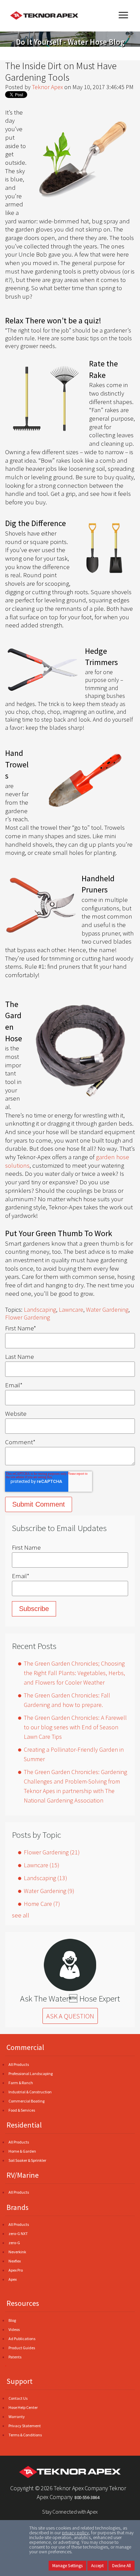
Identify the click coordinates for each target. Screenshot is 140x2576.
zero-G (14, 2243)
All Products (19, 2064)
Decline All (121, 2566)
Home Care (42, 1904)
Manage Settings (67, 2566)
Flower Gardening (28, 1317)
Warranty (17, 2417)
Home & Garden (22, 2151)
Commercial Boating (27, 2101)
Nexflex (15, 2261)
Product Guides (22, 2348)
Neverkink (17, 2252)
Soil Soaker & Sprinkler (27, 2160)
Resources (23, 2303)
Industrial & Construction (30, 2092)
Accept (97, 2566)
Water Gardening (107, 1310)
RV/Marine (23, 2175)
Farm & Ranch (21, 2083)
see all (21, 1915)
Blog (12, 2320)
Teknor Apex (47, 87)
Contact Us (18, 2398)
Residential (24, 2125)
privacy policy (75, 2533)
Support (20, 2381)
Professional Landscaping (31, 2074)
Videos (14, 2329)
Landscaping (40, 1310)
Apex (13, 2279)
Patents (15, 2357)
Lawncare (71, 1310)
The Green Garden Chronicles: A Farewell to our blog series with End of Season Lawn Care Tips (75, 1727)
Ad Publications (22, 2339)
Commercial (25, 2047)
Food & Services (22, 2110)
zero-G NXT (18, 2233)
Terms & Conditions (25, 2435)
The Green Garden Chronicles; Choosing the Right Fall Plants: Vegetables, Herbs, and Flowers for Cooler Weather (74, 1673)
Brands (17, 2207)
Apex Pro (16, 2270)
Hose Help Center (23, 2407)
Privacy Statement (25, 2426)
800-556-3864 (87, 2497)
